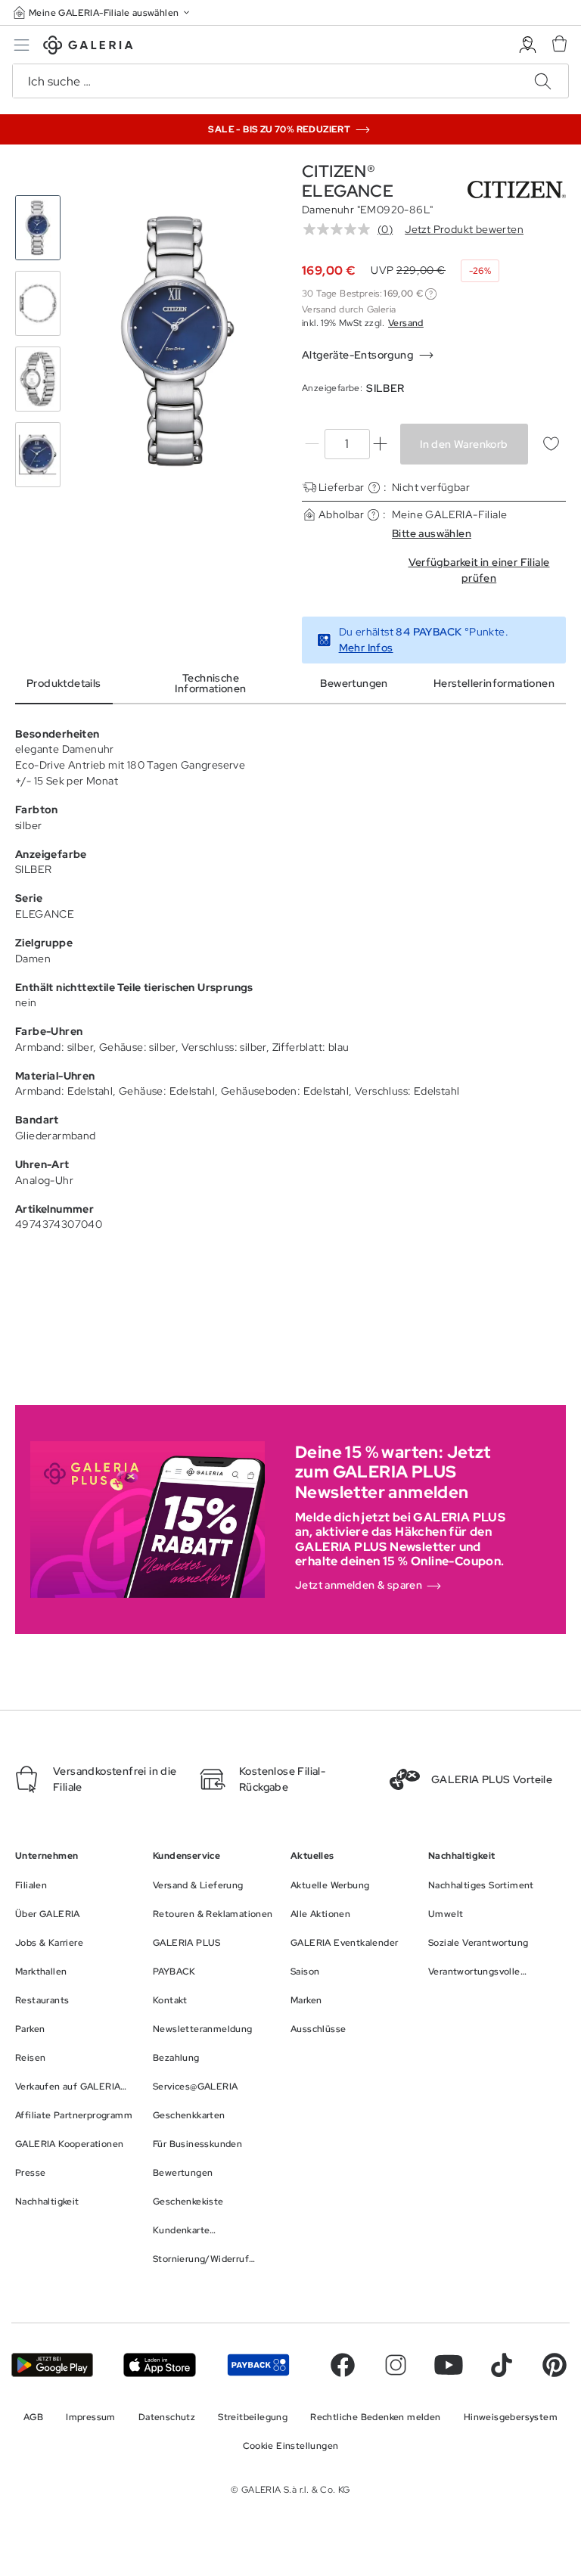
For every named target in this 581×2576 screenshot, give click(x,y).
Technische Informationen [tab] (210, 683)
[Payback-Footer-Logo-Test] (258, 2365)
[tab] (177, 341)
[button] (103, 12)
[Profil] (528, 45)
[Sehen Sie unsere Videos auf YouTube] (449, 2365)
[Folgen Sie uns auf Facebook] (343, 2365)
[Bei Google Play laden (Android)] (52, 2365)
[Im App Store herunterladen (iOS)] (160, 2365)
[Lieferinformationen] (374, 488)
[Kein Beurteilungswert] (340, 229)
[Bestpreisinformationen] (431, 294)
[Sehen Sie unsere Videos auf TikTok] (502, 2365)
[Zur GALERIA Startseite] (88, 47)
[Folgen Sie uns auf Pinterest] (555, 2365)
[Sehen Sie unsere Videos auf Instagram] (396, 2365)
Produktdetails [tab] (64, 683)
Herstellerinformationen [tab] (494, 683)
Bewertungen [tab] (354, 683)
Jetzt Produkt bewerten (464, 229)
